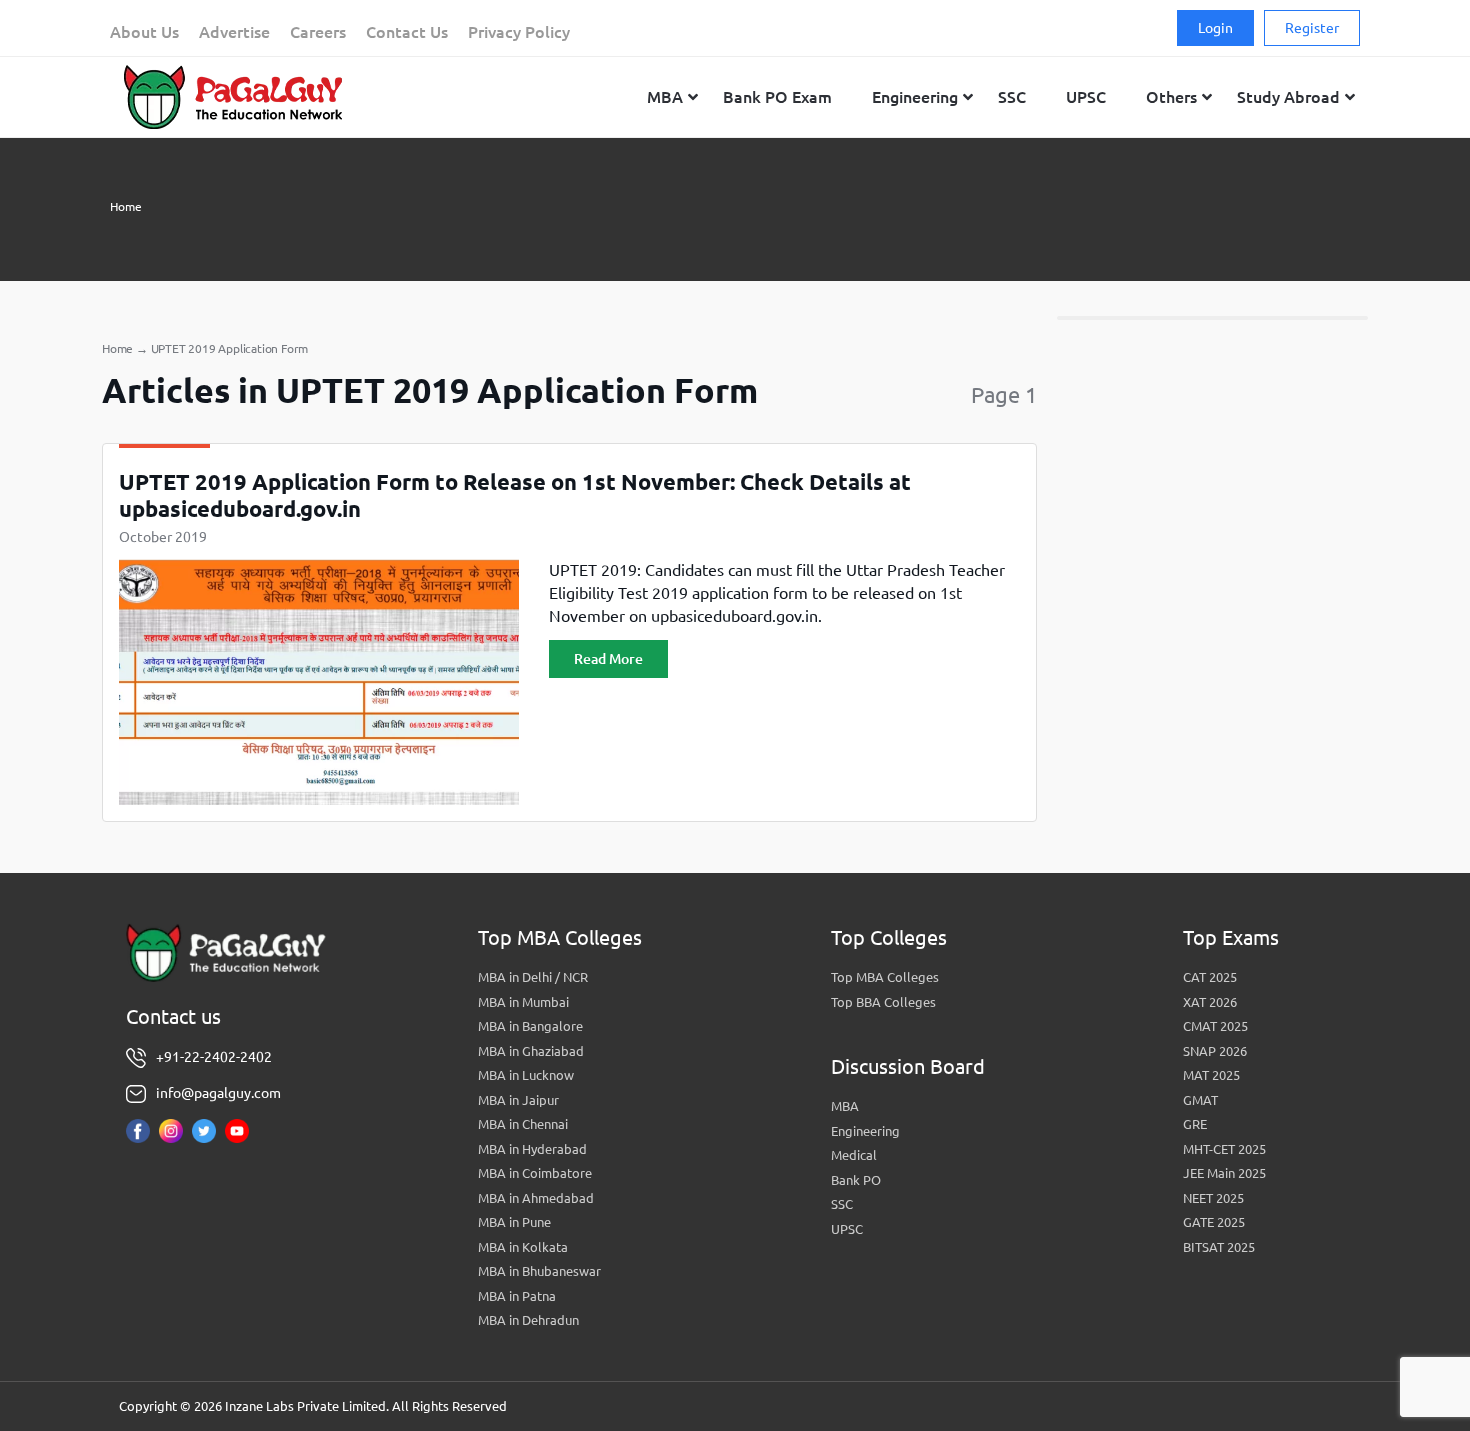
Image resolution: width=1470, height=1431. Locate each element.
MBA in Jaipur (518, 1100)
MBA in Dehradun (528, 1320)
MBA (845, 1106)
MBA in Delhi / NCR (533, 977)
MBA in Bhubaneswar (539, 1271)
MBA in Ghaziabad (531, 1051)
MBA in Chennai (523, 1124)
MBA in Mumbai (523, 1002)
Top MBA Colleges (885, 977)
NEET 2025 (1213, 1198)
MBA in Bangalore (530, 1026)
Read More (608, 659)
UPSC (847, 1229)
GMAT (1200, 1100)
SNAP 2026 (1215, 1051)
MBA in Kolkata (523, 1247)
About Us (144, 32)
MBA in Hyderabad (532, 1149)
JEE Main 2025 (1224, 1173)
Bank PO (856, 1180)
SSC (842, 1204)
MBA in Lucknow (526, 1075)
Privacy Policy (519, 32)
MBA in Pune (514, 1222)
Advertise (234, 32)
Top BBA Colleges (883, 1002)
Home (126, 206)
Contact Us (407, 32)
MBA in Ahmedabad (536, 1198)
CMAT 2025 (1215, 1026)
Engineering (865, 1131)
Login (1215, 28)
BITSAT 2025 (1219, 1247)
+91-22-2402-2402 (214, 1057)
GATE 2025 (1214, 1222)
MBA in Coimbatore (535, 1173)
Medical (854, 1155)
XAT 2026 (1210, 1002)
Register (1312, 28)
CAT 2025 (1210, 977)
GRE (1195, 1124)
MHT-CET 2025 (1224, 1149)
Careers (318, 32)
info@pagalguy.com (218, 1093)
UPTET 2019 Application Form (230, 348)
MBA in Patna (517, 1296)
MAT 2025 (1211, 1075)
